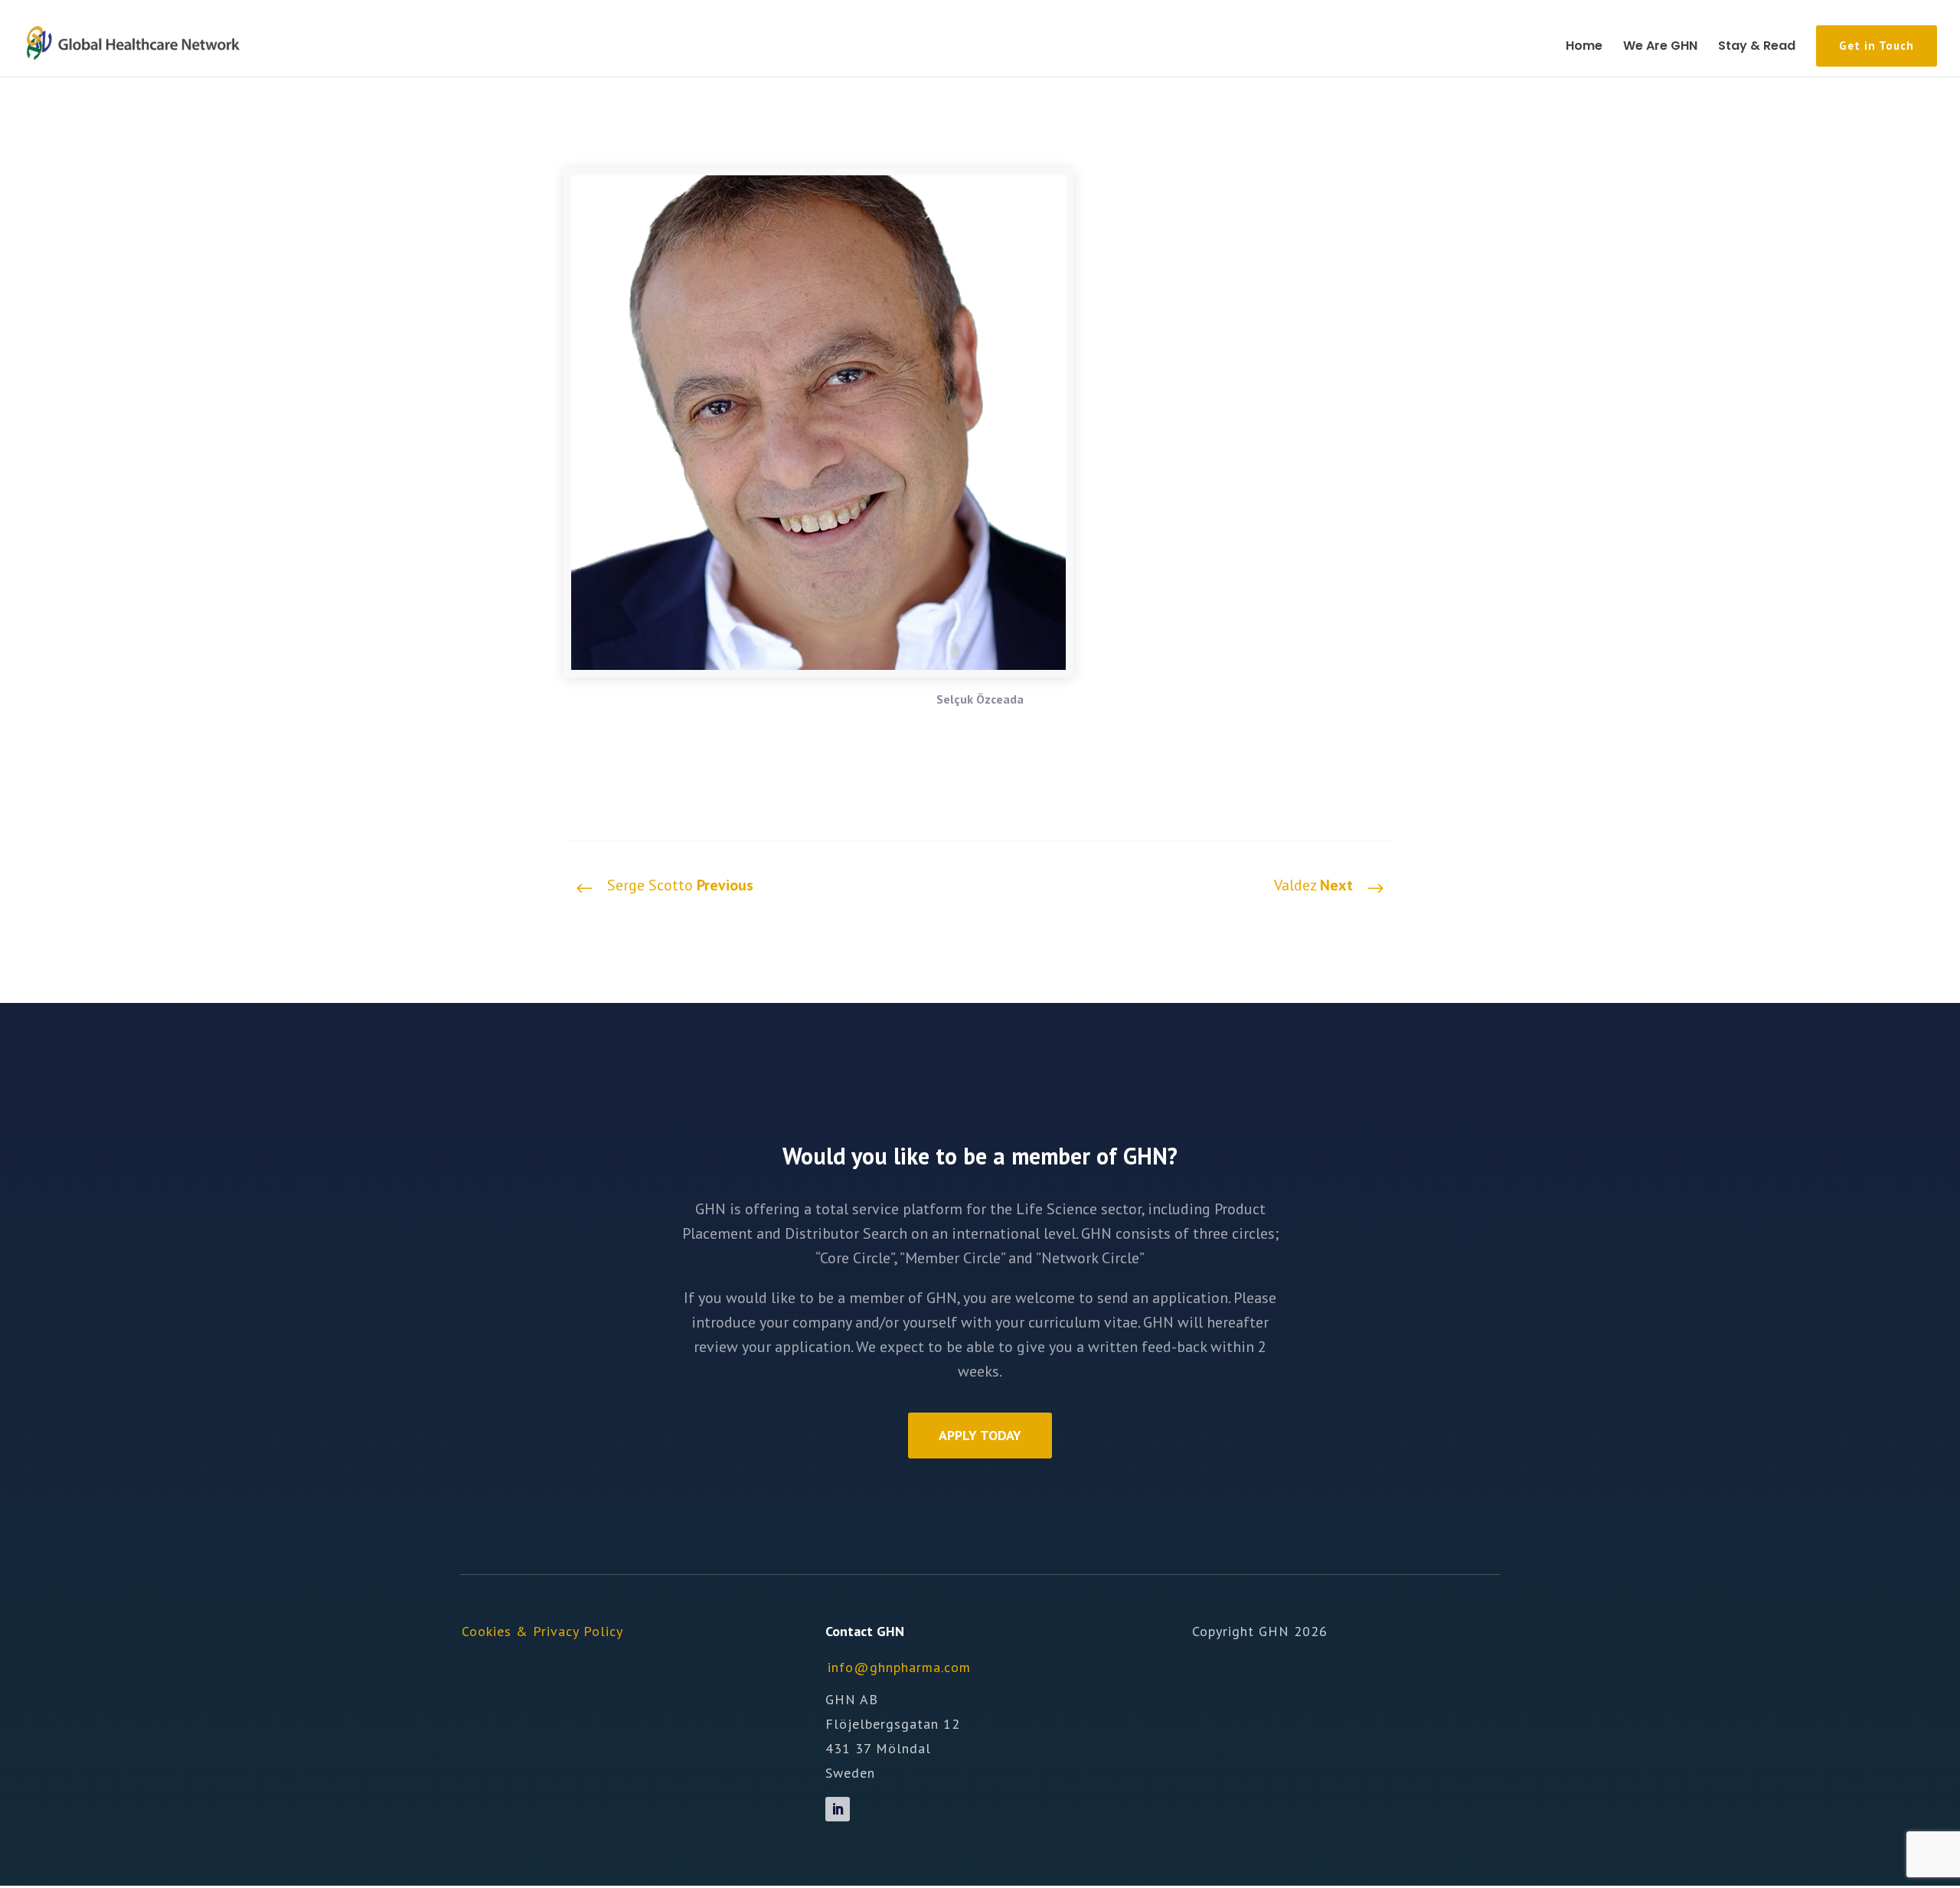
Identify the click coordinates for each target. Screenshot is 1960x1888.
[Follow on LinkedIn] (838, 1809)
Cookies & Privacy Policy (542, 1631)
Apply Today (980, 1435)
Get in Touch (1877, 46)
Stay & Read (1757, 47)
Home (1584, 47)
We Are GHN (1660, 47)
